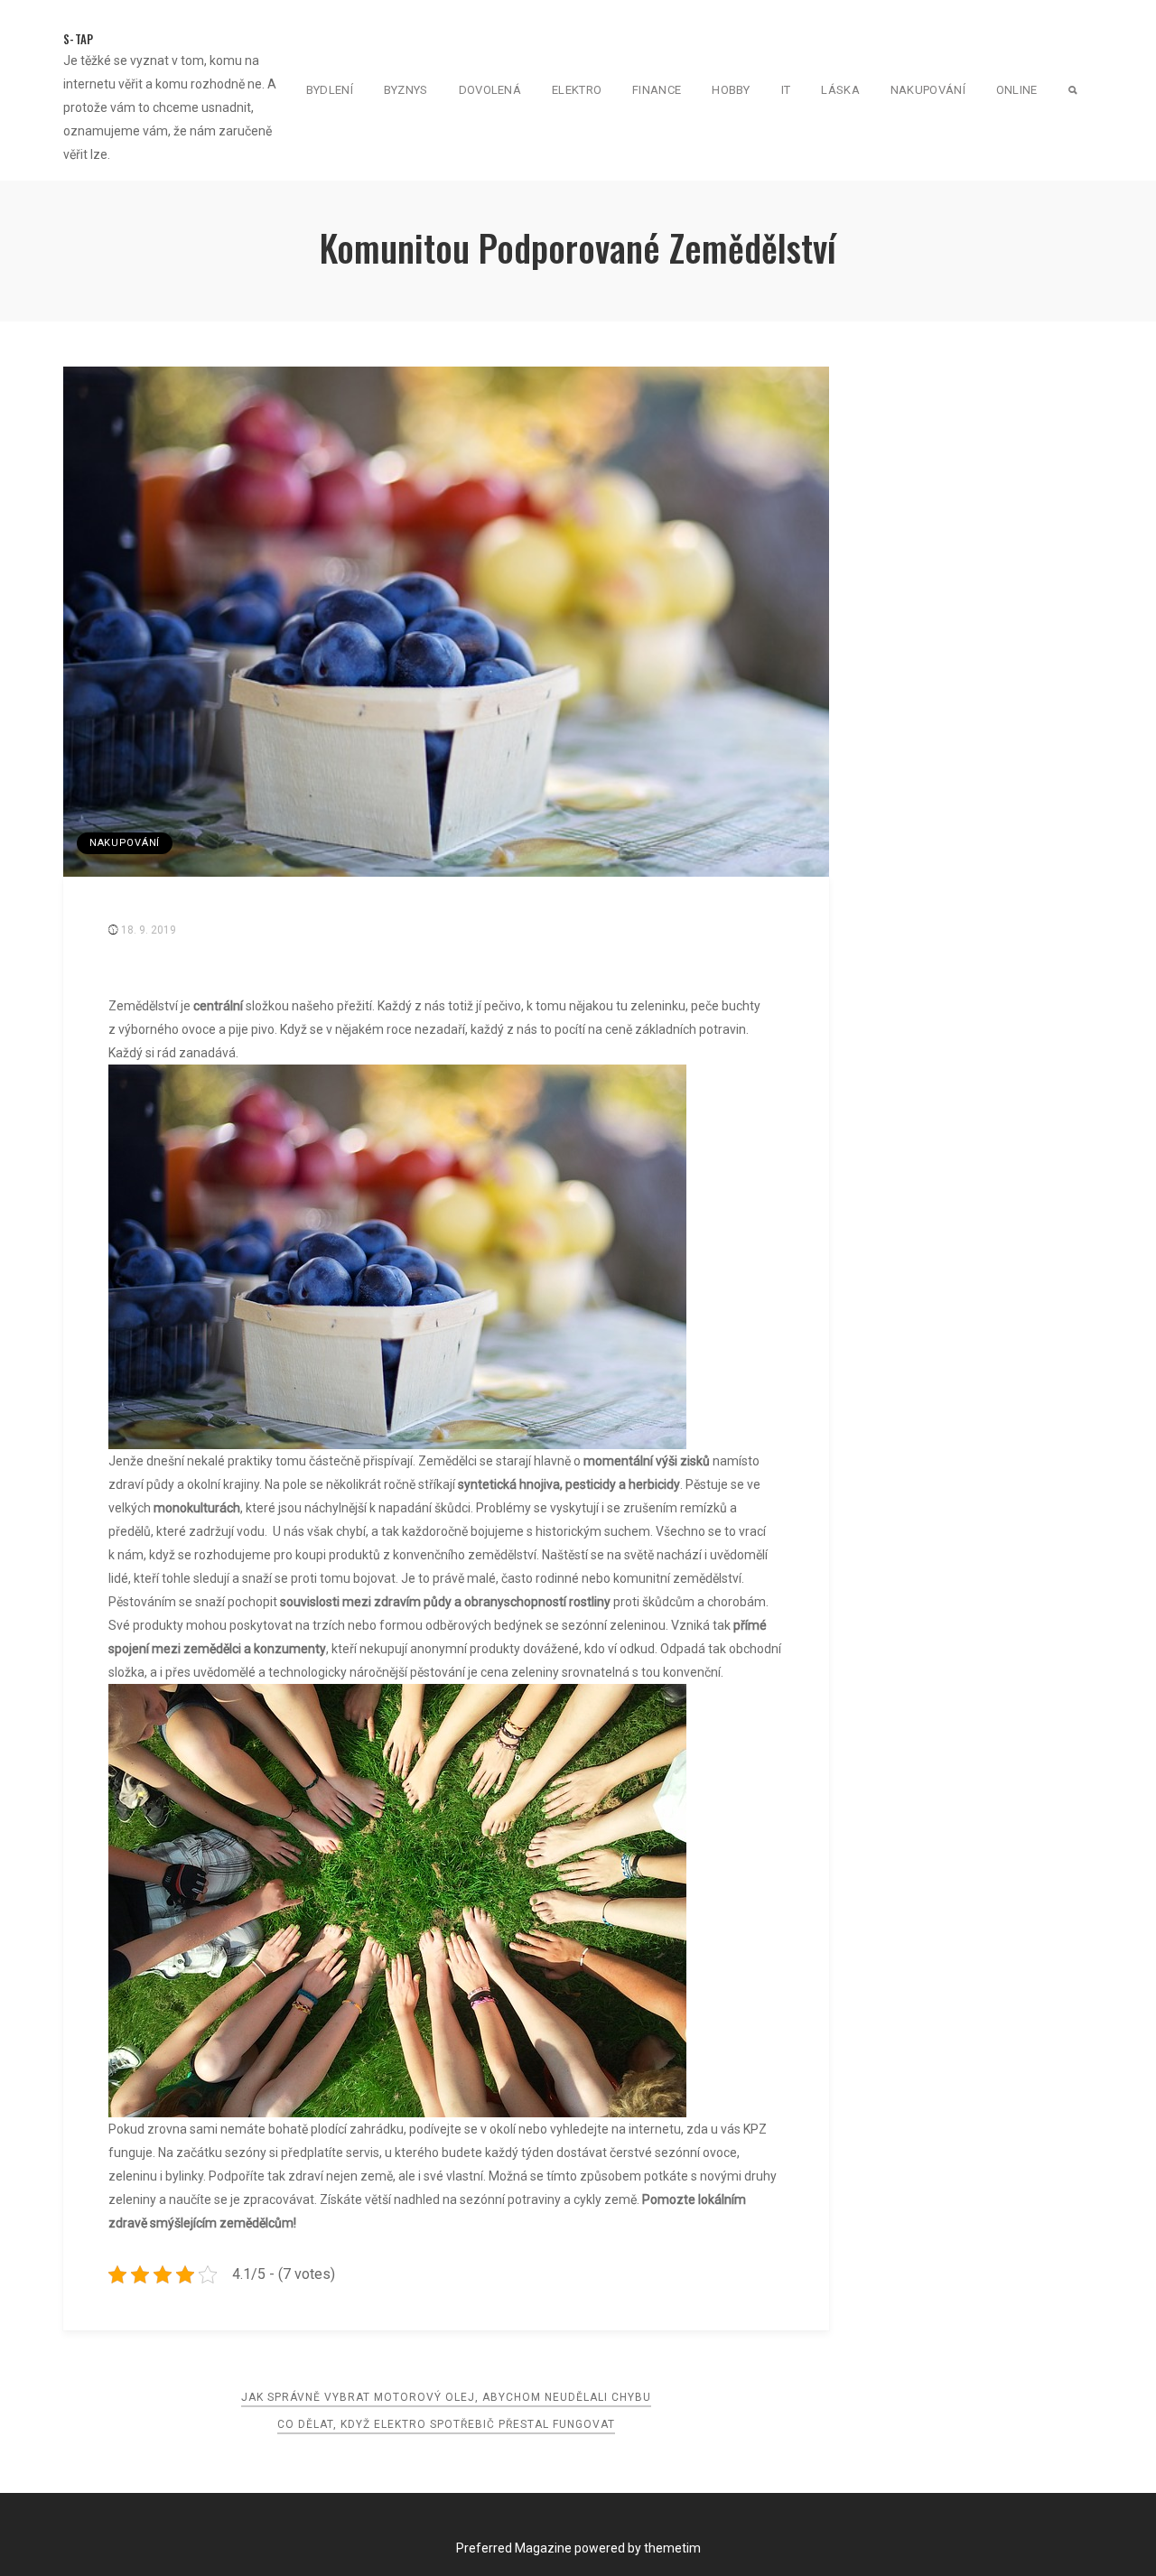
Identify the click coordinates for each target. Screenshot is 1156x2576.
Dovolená (490, 90)
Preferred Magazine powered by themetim (578, 2548)
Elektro (577, 90)
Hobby (731, 90)
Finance (657, 90)
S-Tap (79, 39)
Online (1017, 90)
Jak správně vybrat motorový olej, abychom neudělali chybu (446, 2397)
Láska (840, 90)
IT (786, 90)
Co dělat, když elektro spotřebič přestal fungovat (446, 2424)
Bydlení (330, 90)
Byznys (406, 90)
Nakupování (928, 90)
